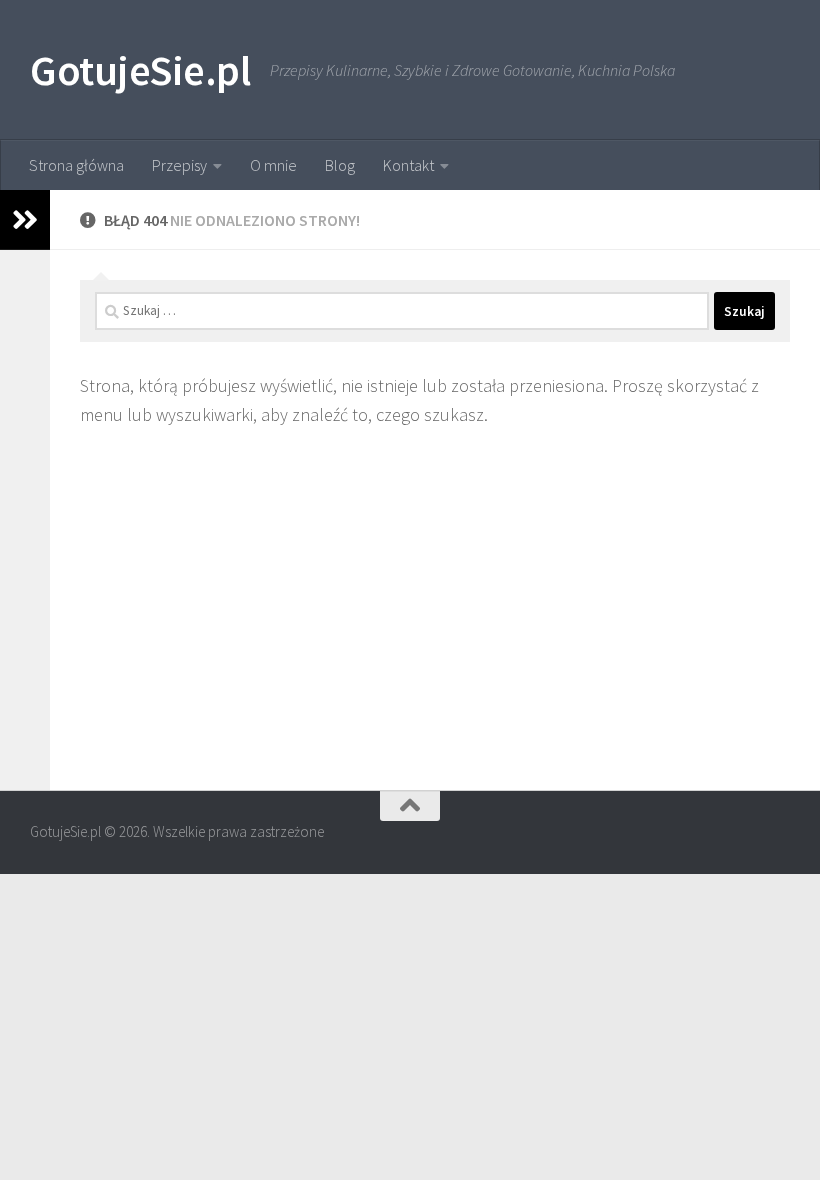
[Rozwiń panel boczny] (25, 220)
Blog (340, 165)
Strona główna (76, 165)
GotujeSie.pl (140, 70)
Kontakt (408, 165)
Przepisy (179, 165)
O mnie (273, 165)
